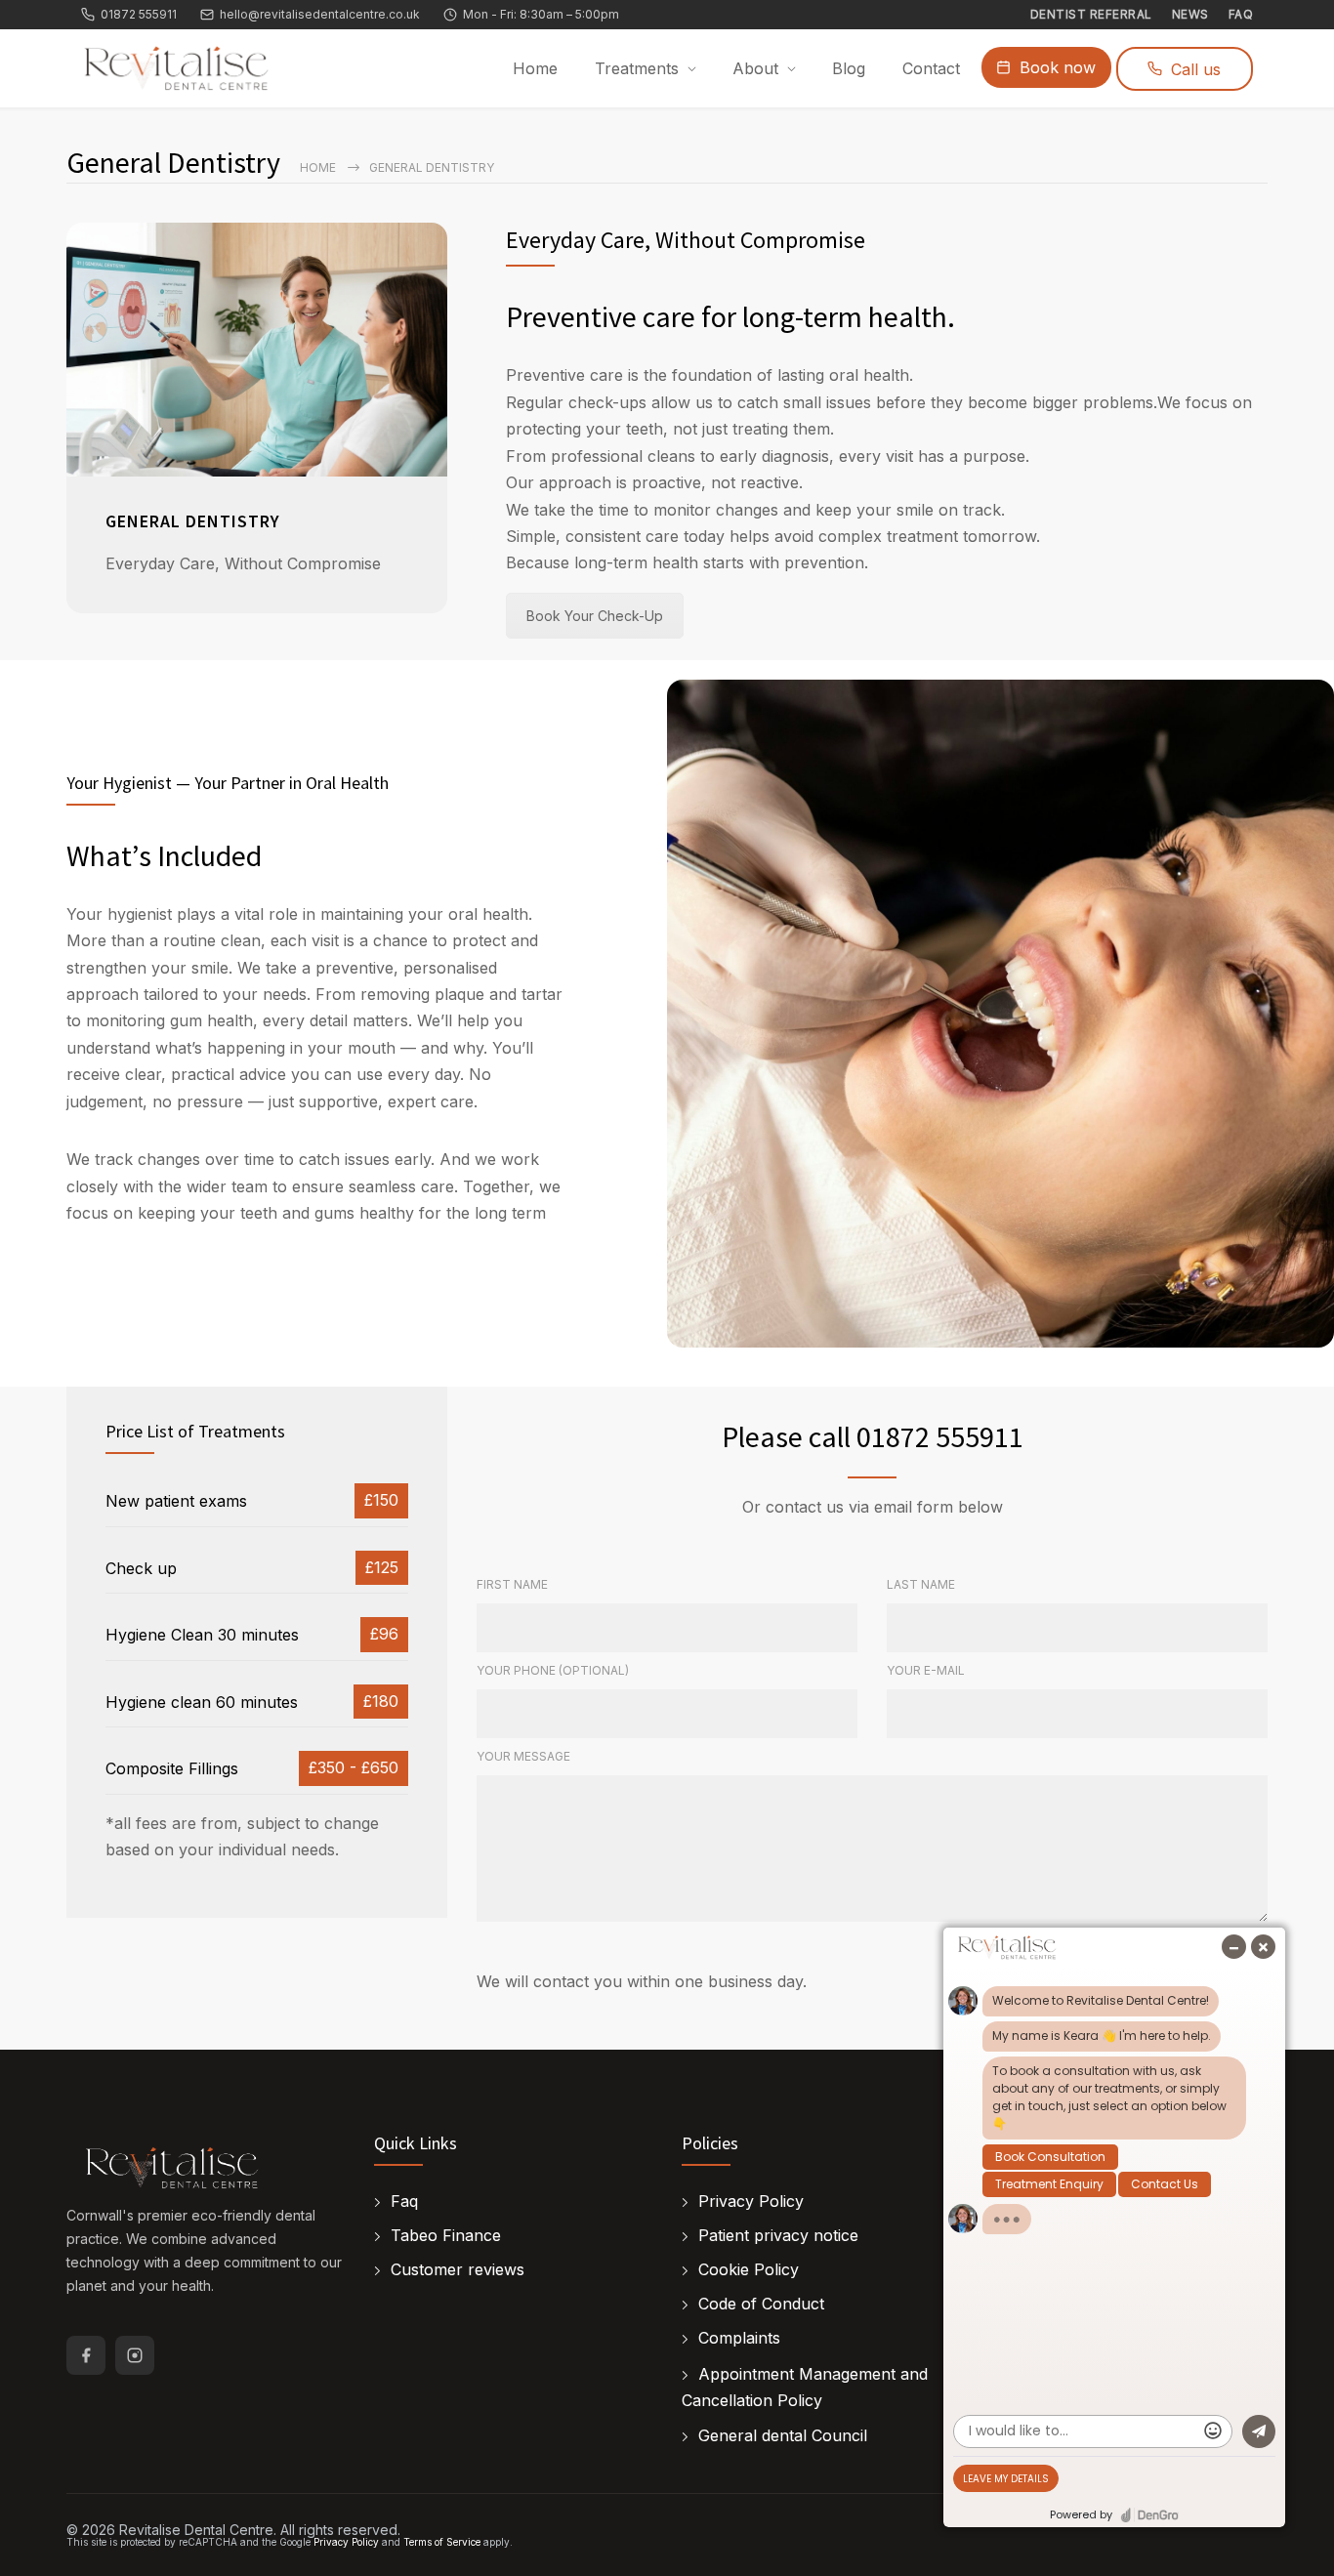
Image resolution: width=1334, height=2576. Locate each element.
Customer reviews (458, 2269)
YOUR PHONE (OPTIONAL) (553, 1670)
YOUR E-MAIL (926, 1670)
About (755, 68)
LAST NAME (921, 1584)
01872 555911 (139, 15)
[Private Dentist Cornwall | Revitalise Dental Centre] (174, 2169)
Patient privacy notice (778, 2235)
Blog (849, 68)
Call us (1196, 69)
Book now (1058, 67)
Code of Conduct (761, 2304)
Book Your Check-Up (595, 616)
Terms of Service (442, 2542)
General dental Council (783, 2435)
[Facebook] (86, 2355)
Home (535, 68)
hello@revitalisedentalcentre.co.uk (320, 15)
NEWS (1190, 15)
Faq (404, 2201)
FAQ (1241, 15)
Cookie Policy (749, 2269)
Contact (931, 68)
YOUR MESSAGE (523, 1756)
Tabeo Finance (446, 2235)
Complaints (739, 2338)
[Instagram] (135, 2355)
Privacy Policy (751, 2201)
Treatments (637, 68)
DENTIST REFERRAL (1091, 15)
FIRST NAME (512, 1584)
